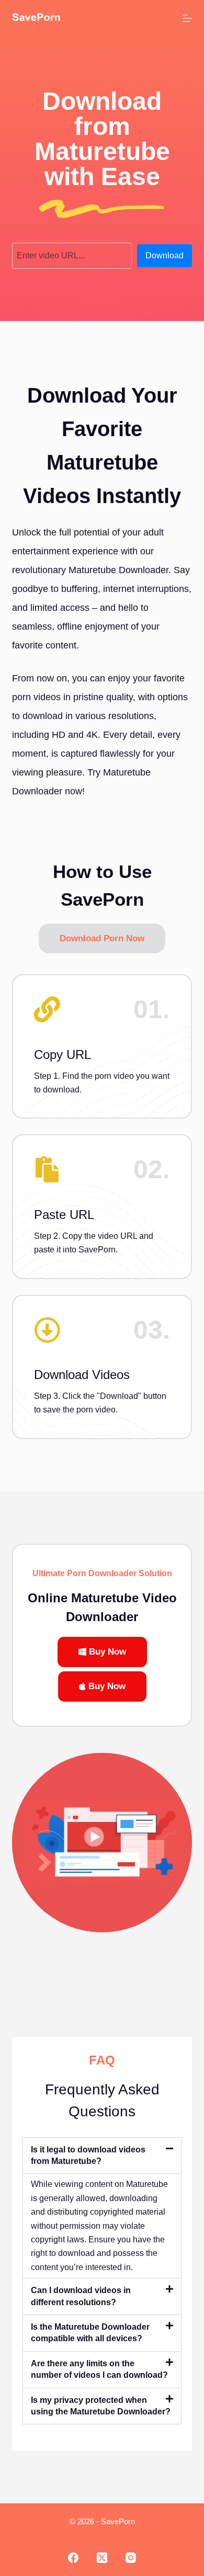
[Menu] (187, 18)
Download (165, 255)
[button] (102, 2156)
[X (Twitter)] (102, 2558)
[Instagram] (131, 2558)
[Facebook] (73, 2558)
